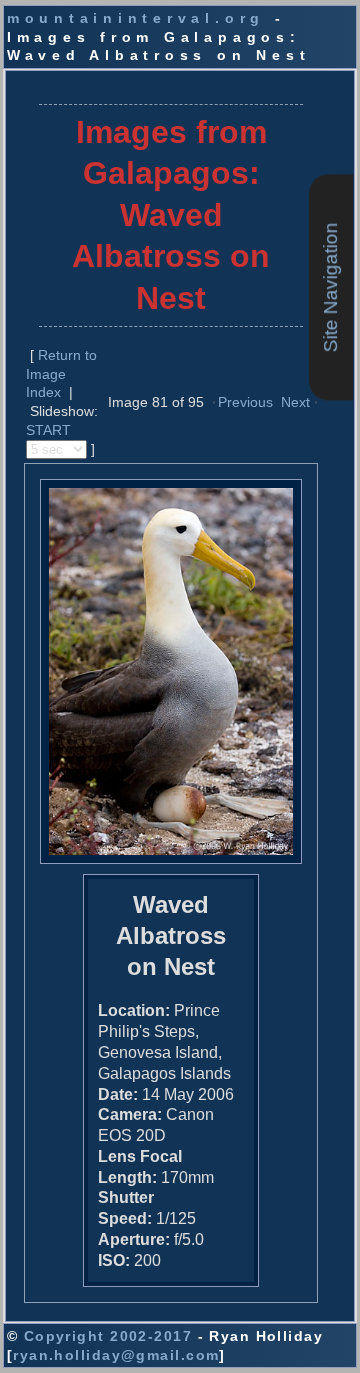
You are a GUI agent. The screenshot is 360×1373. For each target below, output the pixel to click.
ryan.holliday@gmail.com (116, 1355)
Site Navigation (330, 288)
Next (295, 402)
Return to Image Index (61, 373)
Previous (245, 402)
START (48, 430)
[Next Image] (316, 401)
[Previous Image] (214, 401)
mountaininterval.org (136, 18)
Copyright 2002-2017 (108, 1336)
